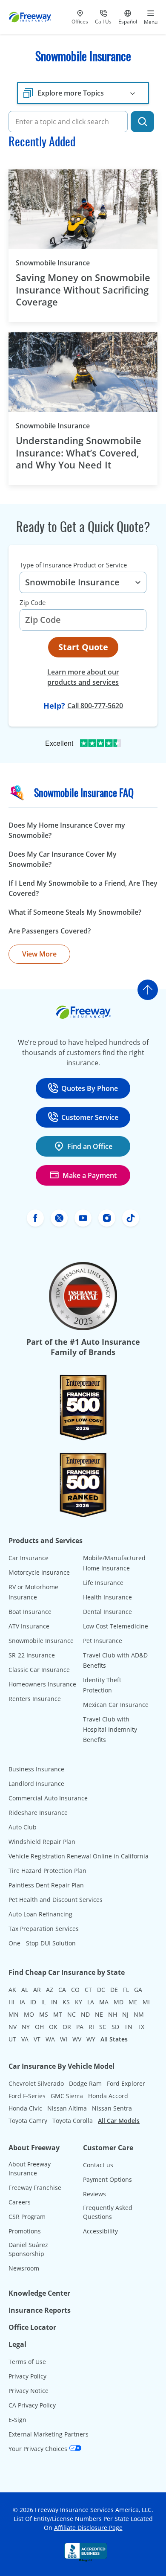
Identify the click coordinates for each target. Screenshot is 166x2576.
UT (12, 2039)
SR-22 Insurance (32, 1655)
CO (75, 1990)
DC (101, 1990)
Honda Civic (25, 2108)
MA (104, 2002)
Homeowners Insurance (42, 1684)
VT (37, 2039)
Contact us (98, 2165)
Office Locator (32, 2327)
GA (138, 1990)
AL (25, 1990)
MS (44, 2014)
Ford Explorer (126, 2083)
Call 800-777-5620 (95, 706)
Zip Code (33, 602)
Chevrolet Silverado (36, 2083)
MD (119, 2002)
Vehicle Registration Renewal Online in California (79, 1856)
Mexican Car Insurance (116, 1705)
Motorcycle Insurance (39, 1572)
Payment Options (107, 2179)
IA (22, 2002)
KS (66, 2002)
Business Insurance (36, 1769)
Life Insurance (103, 1583)
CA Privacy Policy (32, 2405)
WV (77, 2039)
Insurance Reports (40, 2310)
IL (44, 2002)
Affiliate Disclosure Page (88, 2528)
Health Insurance (107, 1597)
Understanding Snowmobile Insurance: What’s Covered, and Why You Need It (79, 453)
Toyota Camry (28, 2121)
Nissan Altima (67, 2108)
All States (114, 2039)
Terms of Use (27, 2362)
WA (50, 2039)
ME (133, 2002)
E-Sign (17, 2420)
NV (13, 2027)
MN (14, 2014)
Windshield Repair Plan (42, 1842)
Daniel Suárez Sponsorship (28, 2249)
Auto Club (23, 1827)
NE (99, 2014)
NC (72, 2014)
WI (64, 2039)
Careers (20, 2202)
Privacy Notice (29, 2391)
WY (91, 2039)
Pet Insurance (103, 1641)
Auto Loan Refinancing (40, 1914)
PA (80, 2027)
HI (11, 2002)
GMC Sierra (67, 2096)
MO (29, 2014)
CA (62, 1990)
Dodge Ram (85, 2083)
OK (53, 2027)
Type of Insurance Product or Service (73, 565)
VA (25, 2039)
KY (79, 2002)
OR (67, 2027)
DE (114, 1990)
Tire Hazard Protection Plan (47, 1871)
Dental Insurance (107, 1612)
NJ (125, 2014)
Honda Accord (108, 2096)
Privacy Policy (27, 2376)
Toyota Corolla (73, 2121)
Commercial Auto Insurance (48, 1798)
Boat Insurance (30, 1612)
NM (139, 2014)
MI (146, 2002)
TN (128, 2027)
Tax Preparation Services (44, 1929)
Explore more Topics (71, 93)
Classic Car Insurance (39, 1670)
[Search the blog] (142, 122)
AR (37, 1990)
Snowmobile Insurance (67, 263)
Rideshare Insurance (38, 1813)
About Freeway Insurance (30, 2169)
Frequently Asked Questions (108, 2212)
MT (58, 2014)
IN (54, 2002)
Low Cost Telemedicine (116, 1626)
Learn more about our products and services (83, 677)
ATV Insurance (29, 1626)
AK (12, 1990)
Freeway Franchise (35, 2188)
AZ (50, 1990)
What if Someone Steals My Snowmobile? (75, 912)
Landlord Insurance (36, 1784)
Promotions (25, 2231)
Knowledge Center (39, 2293)
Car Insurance (29, 1558)
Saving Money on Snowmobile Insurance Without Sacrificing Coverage (83, 290)
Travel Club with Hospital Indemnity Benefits (110, 1729)
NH (113, 2014)
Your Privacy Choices (39, 2449)
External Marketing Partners (49, 2434)
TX (141, 2027)
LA (91, 2002)
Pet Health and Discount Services (56, 1900)
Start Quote (83, 647)
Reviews (94, 2194)
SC (103, 2027)
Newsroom (24, 2268)
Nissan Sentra (112, 2108)
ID (33, 2002)
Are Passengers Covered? (50, 931)
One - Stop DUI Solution (42, 1943)
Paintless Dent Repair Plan (46, 1885)
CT (88, 1990)
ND (85, 2014)
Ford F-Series (27, 2096)
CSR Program (27, 2217)
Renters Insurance (35, 1699)
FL (126, 1990)
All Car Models (119, 2121)
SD (115, 2027)
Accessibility (100, 2231)
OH (39, 2027)
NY (26, 2027)
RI (91, 2027)
